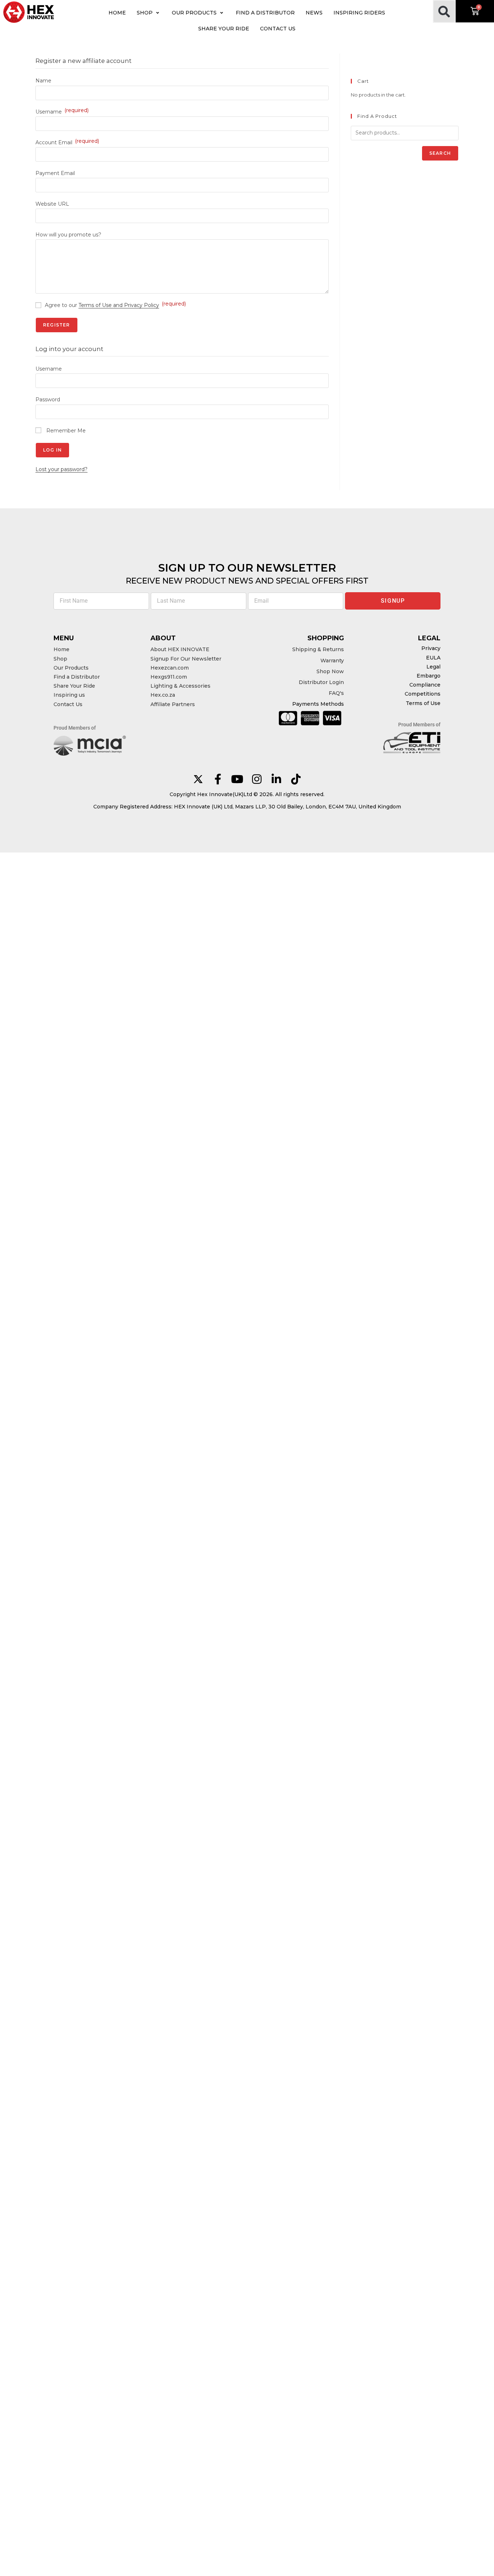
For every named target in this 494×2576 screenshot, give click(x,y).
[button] (149, 13)
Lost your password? (61, 469)
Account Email (67, 142)
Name (43, 81)
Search (440, 153)
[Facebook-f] (218, 779)
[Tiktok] (296, 779)
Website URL (52, 204)
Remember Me (65, 431)
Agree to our (115, 305)
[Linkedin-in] (276, 779)
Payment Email (55, 173)
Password (48, 400)
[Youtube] (237, 779)
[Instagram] (257, 779)
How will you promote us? (68, 235)
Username (62, 112)
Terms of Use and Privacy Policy (119, 305)
